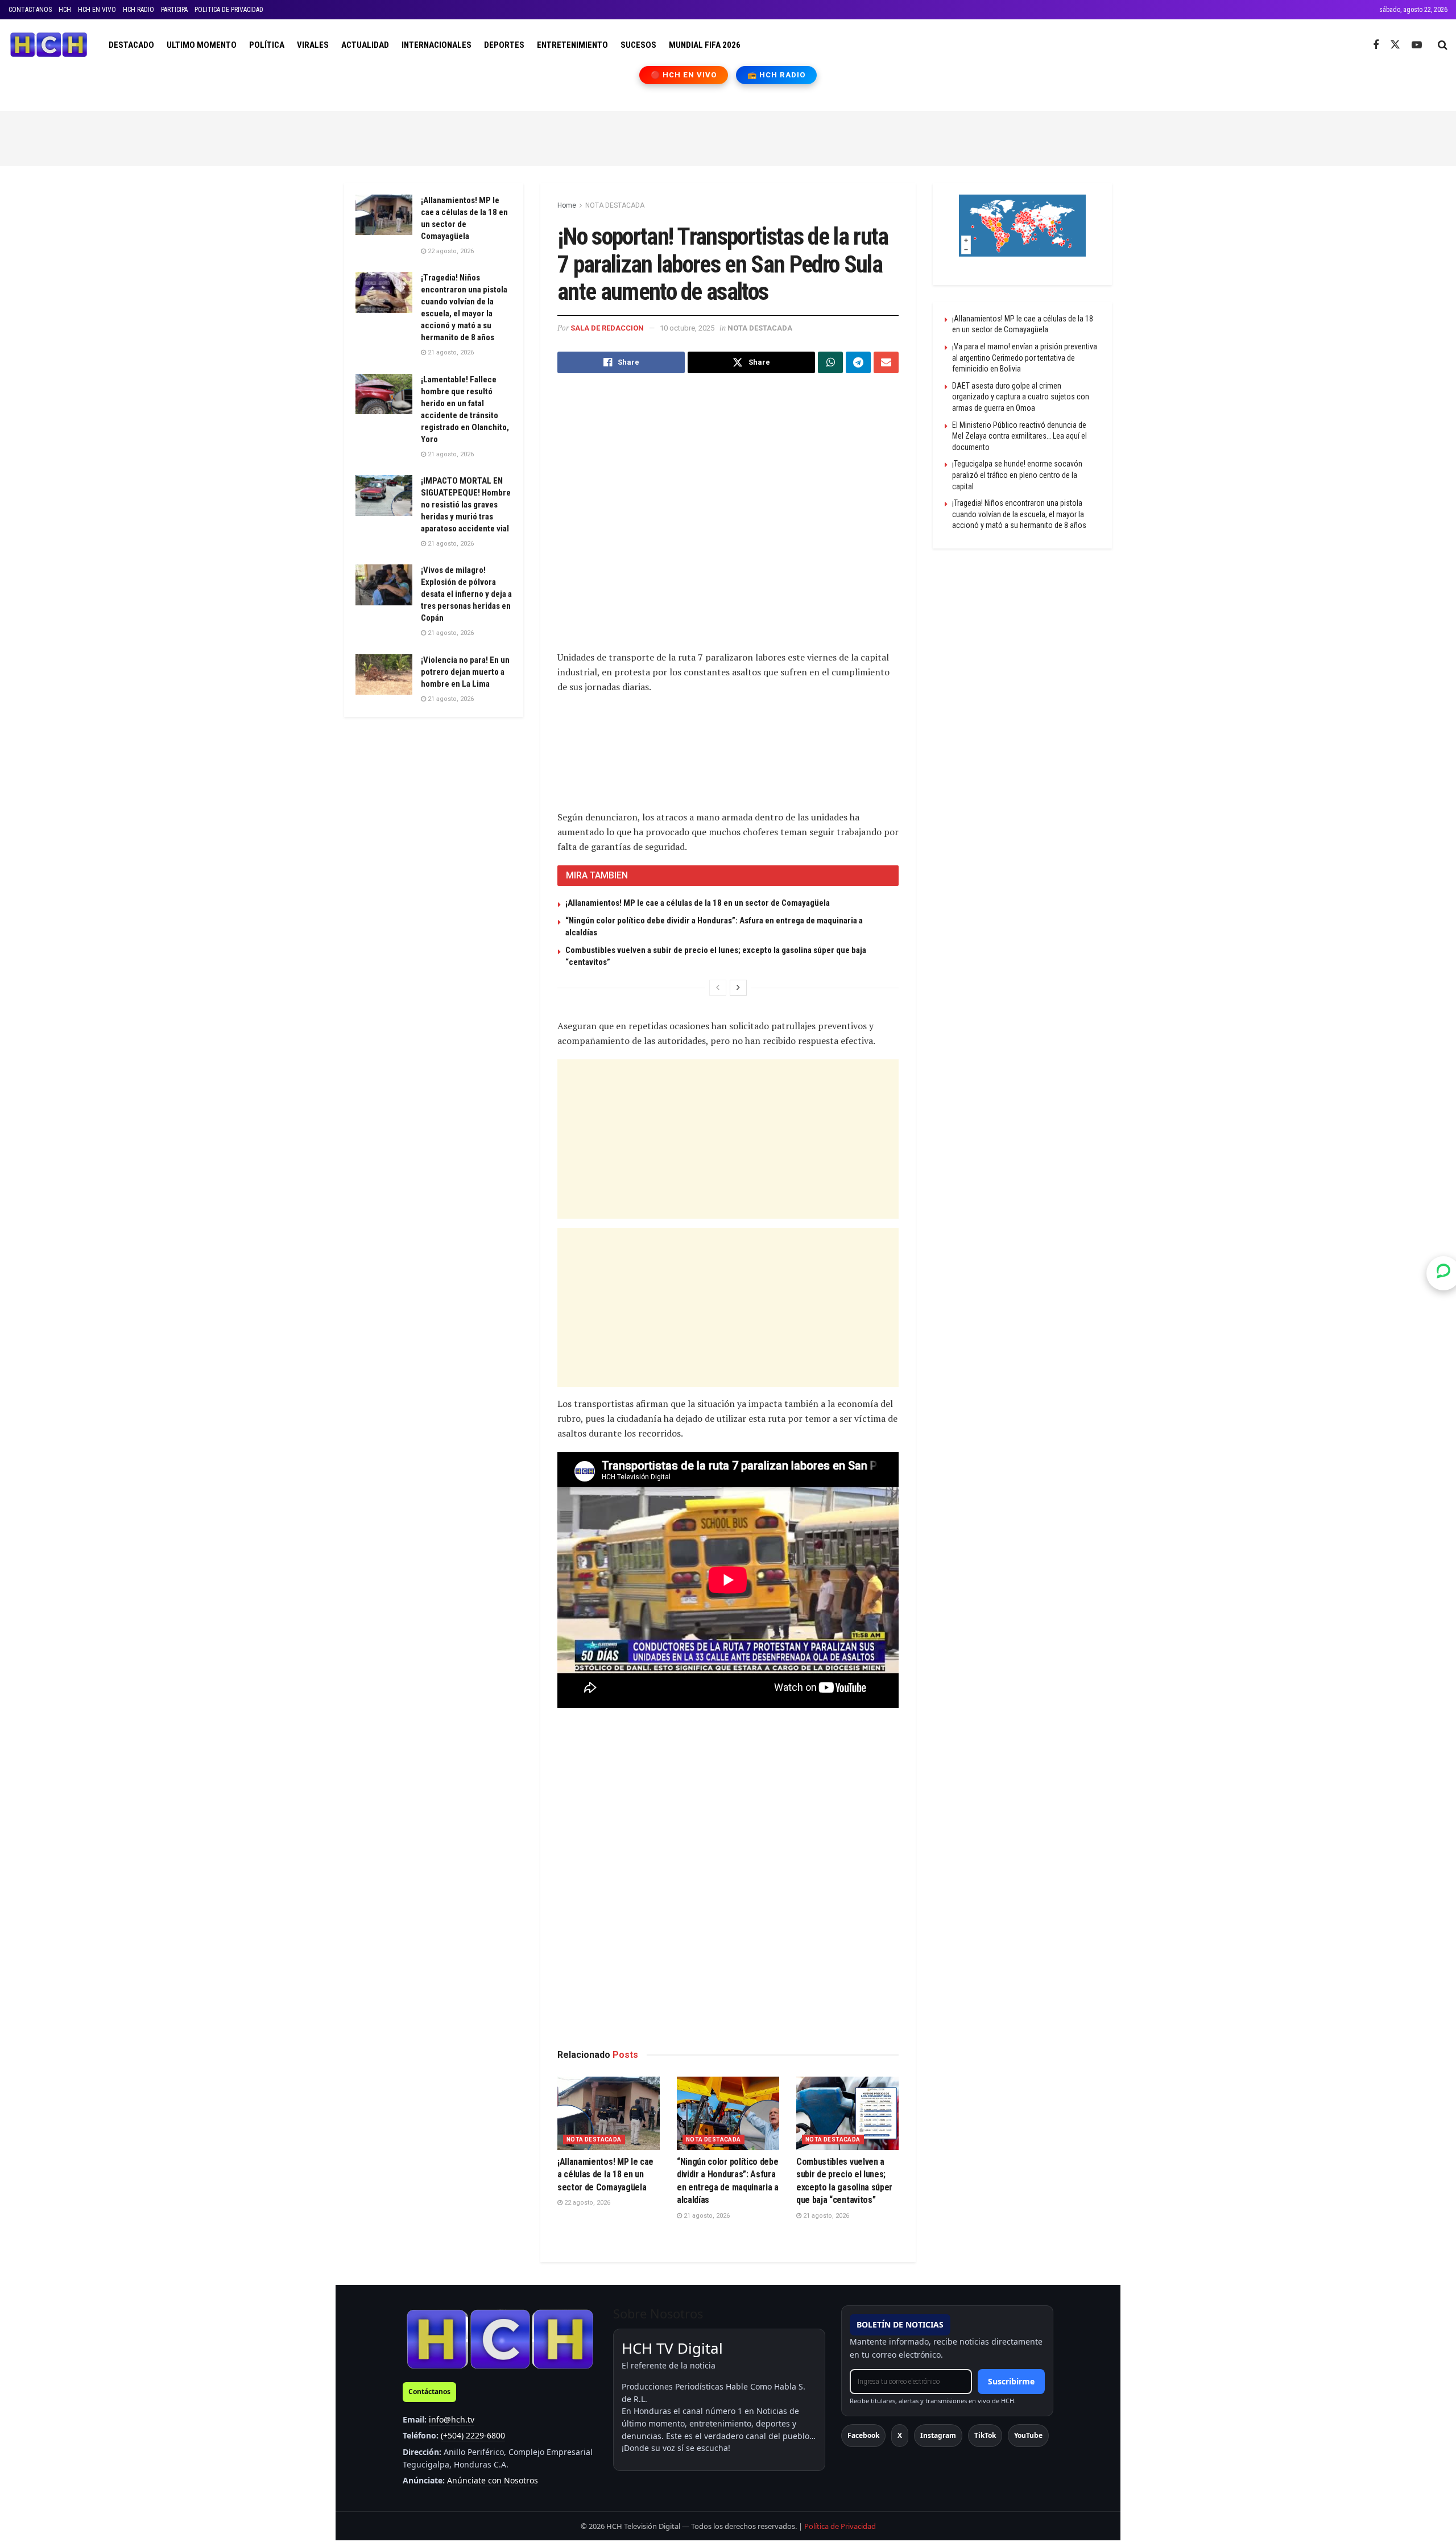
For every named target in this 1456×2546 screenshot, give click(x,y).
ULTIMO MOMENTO (202, 45)
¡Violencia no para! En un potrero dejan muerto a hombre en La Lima (465, 672)
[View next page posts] (738, 988)
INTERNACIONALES (437, 45)
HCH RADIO (138, 10)
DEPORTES (504, 45)
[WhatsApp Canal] (1443, 1273)
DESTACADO (131, 45)
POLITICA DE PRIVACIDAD (229, 10)
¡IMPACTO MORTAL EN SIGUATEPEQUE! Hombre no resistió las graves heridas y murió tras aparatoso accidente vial (466, 505)
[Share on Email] (886, 362)
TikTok (985, 2435)
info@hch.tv (452, 2419)
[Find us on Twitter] (1395, 45)
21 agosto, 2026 (706, 2216)
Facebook (863, 2435)
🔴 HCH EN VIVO (684, 75)
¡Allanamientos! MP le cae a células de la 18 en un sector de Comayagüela (698, 903)
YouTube (1028, 2435)
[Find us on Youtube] (1417, 45)
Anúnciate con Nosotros (493, 2480)
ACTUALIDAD (365, 45)
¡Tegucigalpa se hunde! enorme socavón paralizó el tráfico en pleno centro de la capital (1017, 475)
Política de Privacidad (840, 2526)
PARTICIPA (174, 10)
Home (567, 205)
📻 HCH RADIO (776, 75)
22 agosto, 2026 (586, 2203)
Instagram (938, 2435)
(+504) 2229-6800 (473, 2435)
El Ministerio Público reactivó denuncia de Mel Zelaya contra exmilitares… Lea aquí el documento (1019, 436)
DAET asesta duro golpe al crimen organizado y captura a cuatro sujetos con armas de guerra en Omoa (1021, 397)
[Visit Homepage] (49, 45)
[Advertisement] (728, 137)
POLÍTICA (267, 45)
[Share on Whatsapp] (830, 362)
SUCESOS (638, 45)
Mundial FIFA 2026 (705, 45)
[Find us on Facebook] (1376, 45)
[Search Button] (1443, 45)
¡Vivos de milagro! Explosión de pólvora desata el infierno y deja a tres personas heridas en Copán (466, 594)
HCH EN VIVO (97, 10)
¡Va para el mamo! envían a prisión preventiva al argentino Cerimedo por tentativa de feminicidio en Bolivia (1025, 358)
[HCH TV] (500, 2339)
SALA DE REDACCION (607, 328)
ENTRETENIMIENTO (572, 45)
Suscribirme (1011, 2381)
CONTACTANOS (30, 10)
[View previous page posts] (718, 988)
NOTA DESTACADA (615, 205)
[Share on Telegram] (858, 362)
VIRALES (313, 45)
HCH (65, 10)
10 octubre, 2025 (687, 328)
